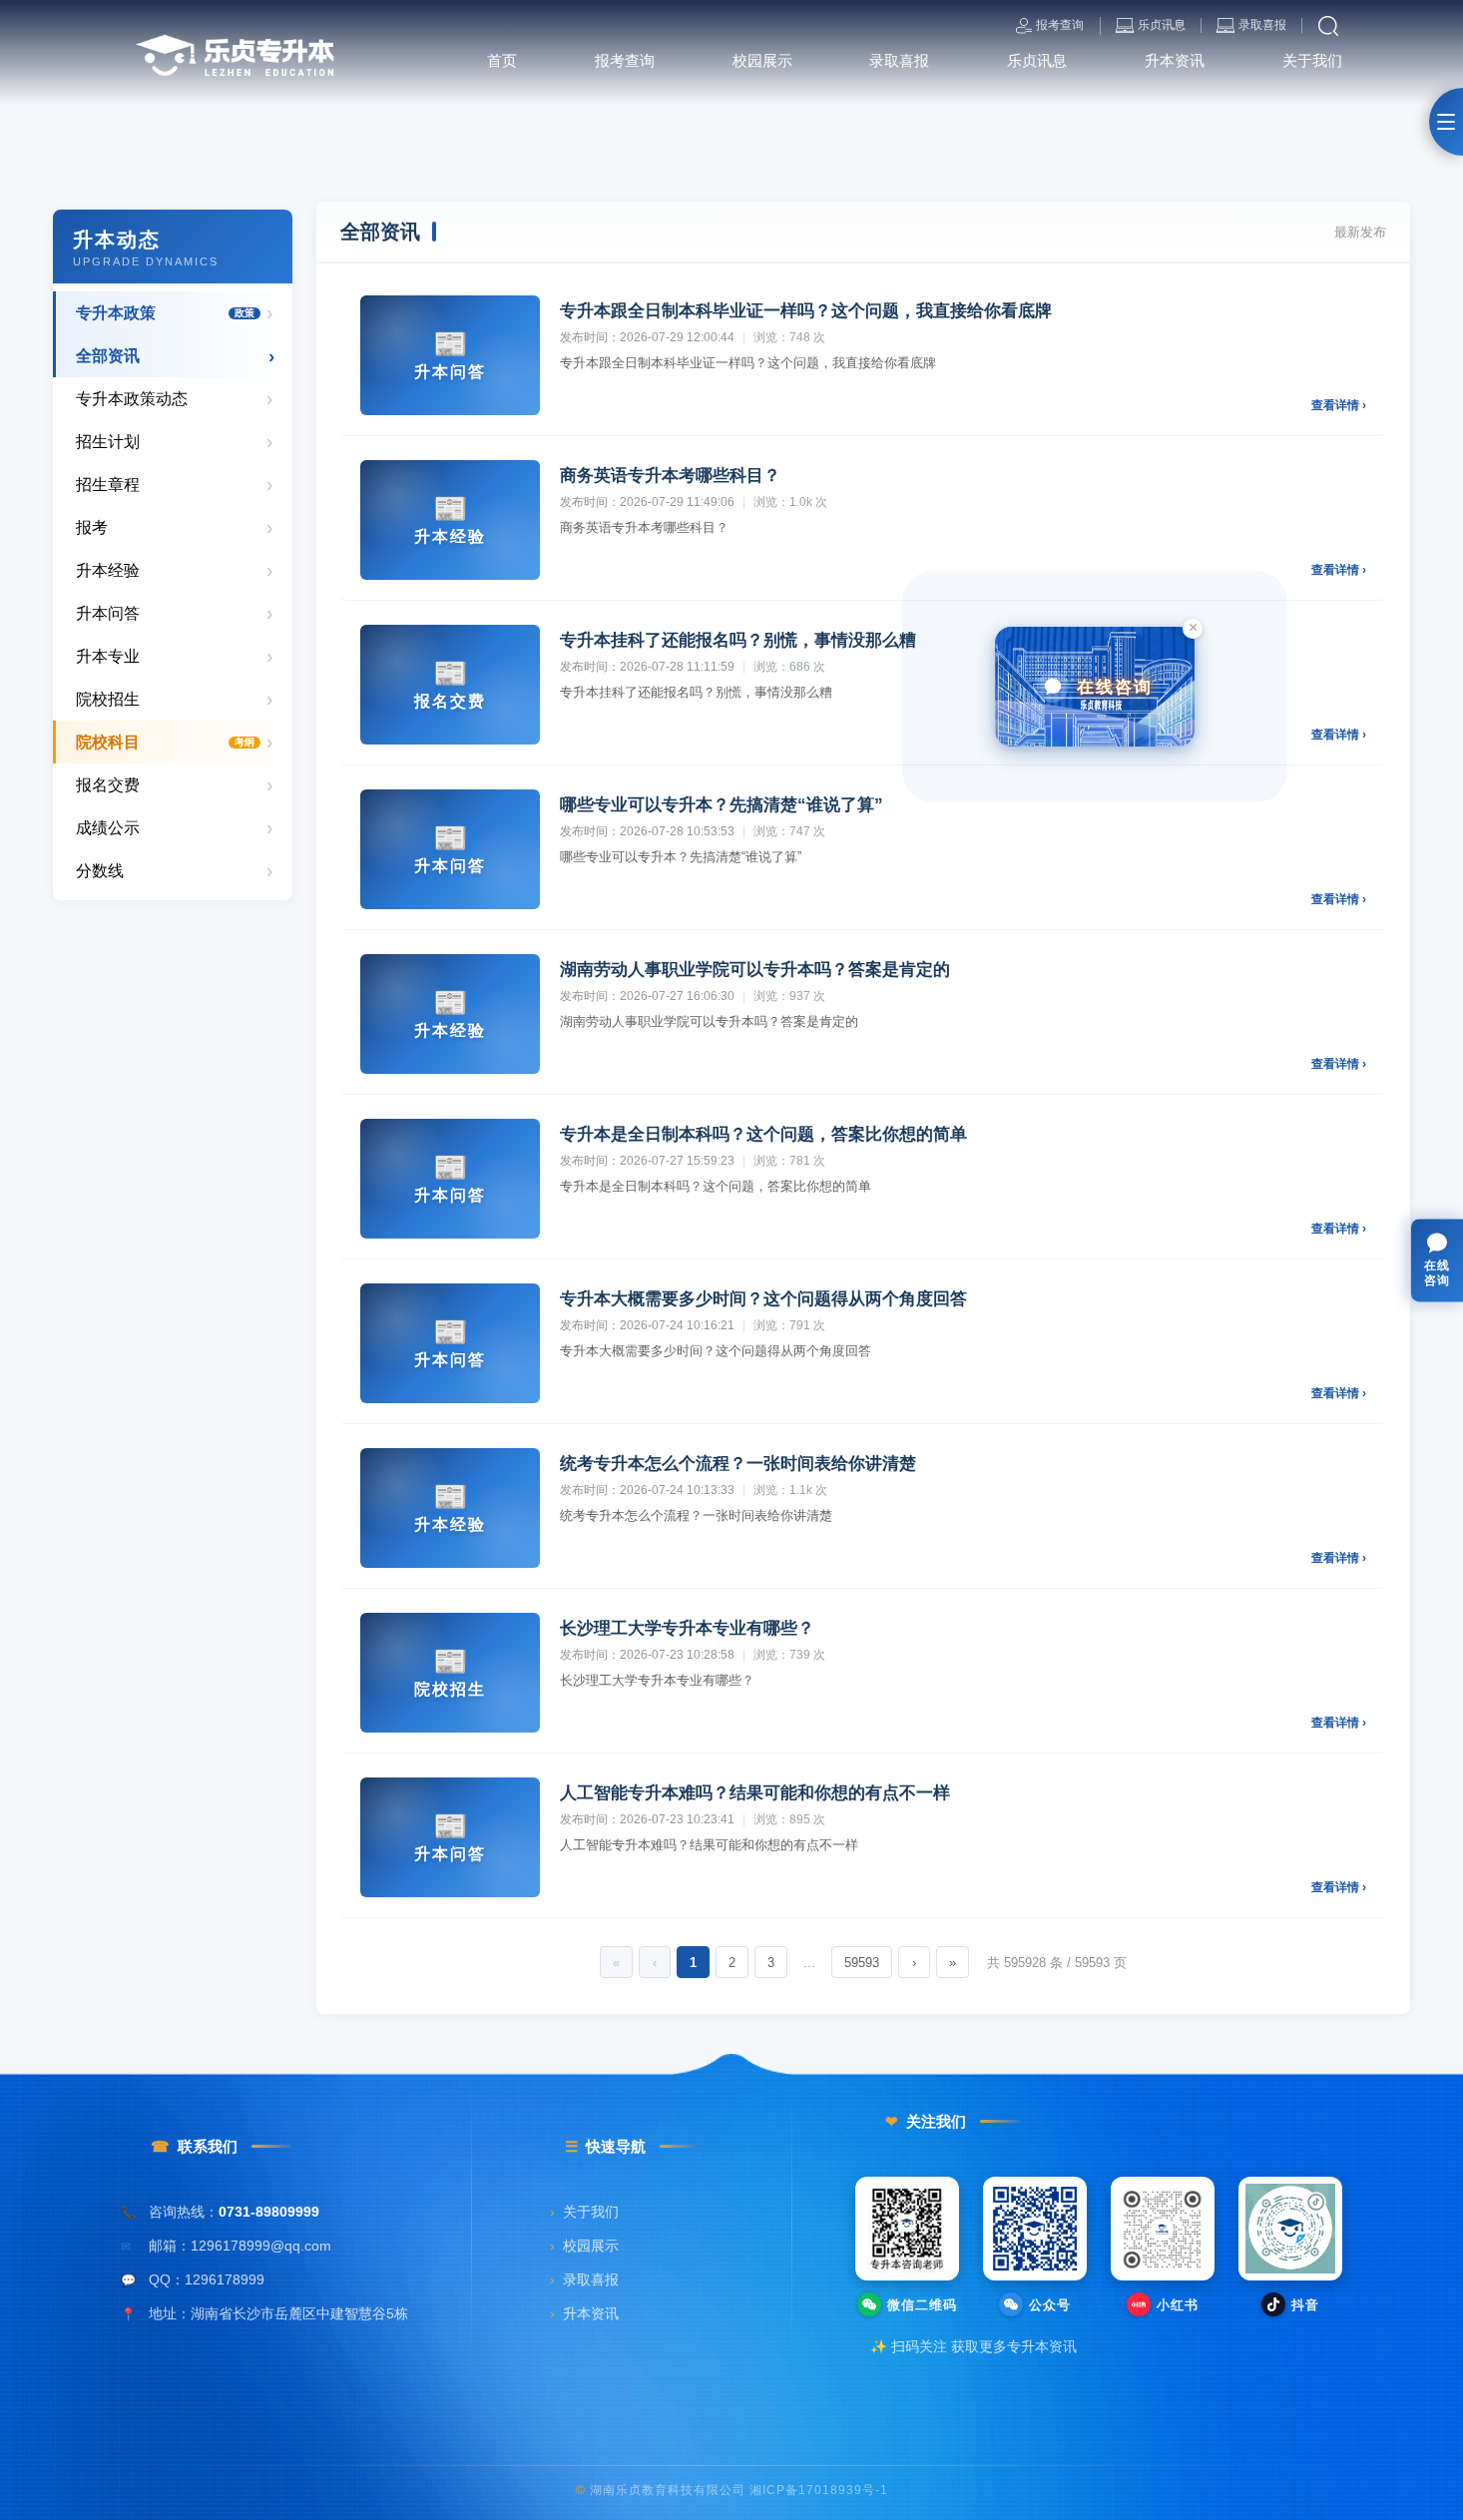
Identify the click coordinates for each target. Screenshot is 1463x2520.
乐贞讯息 (1162, 25)
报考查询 (1060, 25)
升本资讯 (584, 2314)
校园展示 (584, 2246)
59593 (862, 1963)
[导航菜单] (1446, 122)
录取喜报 (1262, 25)
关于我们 (584, 2212)
